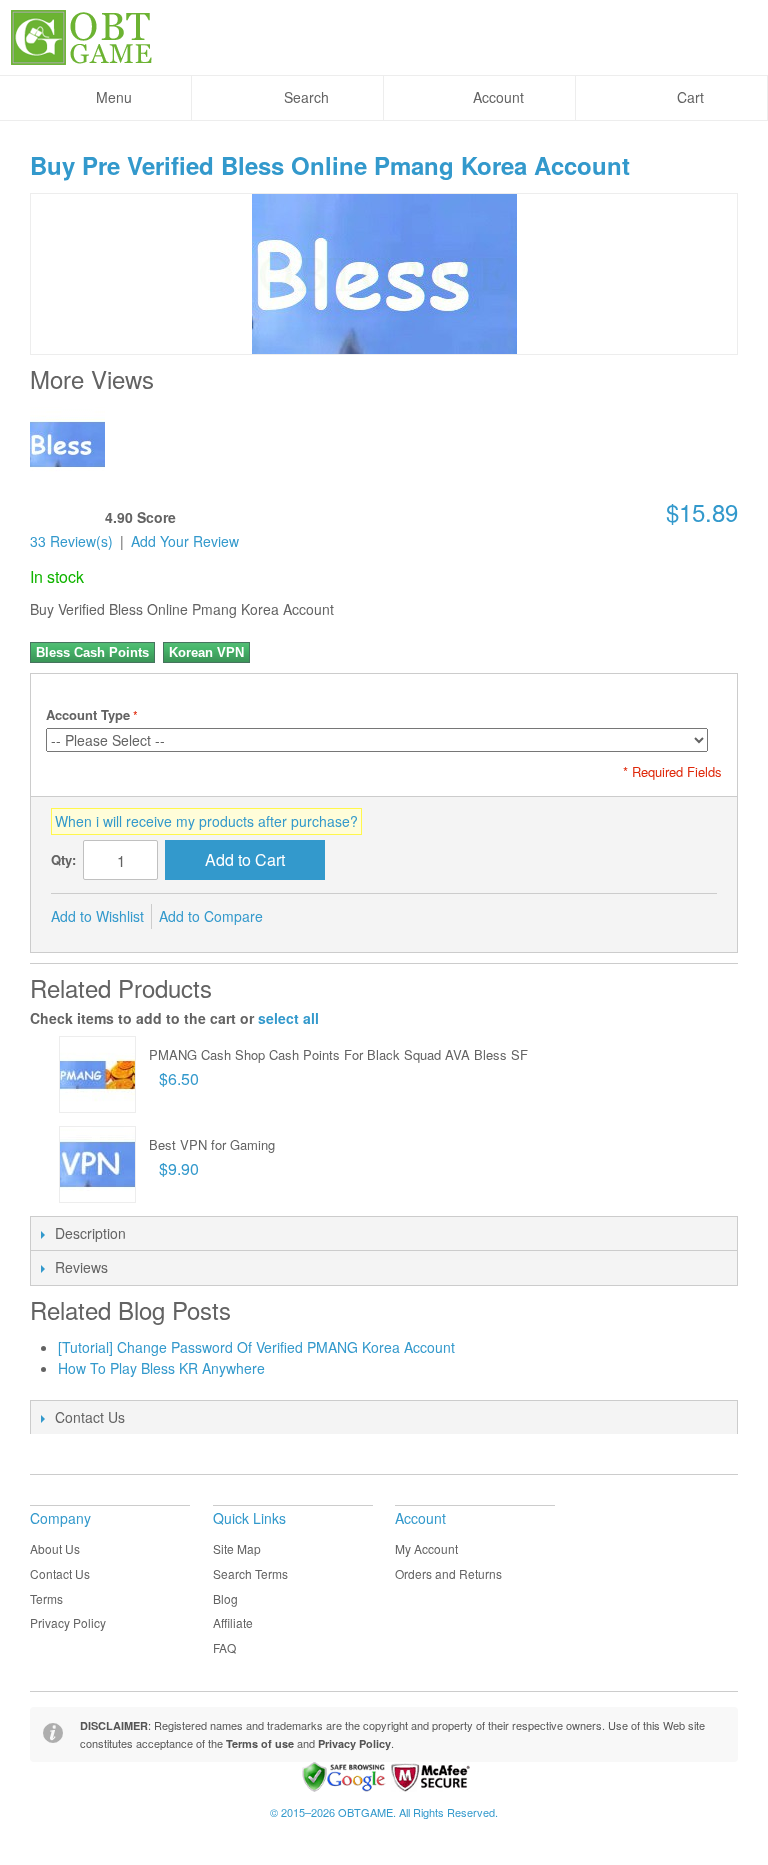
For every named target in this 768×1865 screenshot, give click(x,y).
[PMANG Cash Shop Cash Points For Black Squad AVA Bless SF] (97, 1074)
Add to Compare (211, 916)
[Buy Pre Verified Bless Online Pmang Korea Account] (67, 444)
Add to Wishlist (97, 916)
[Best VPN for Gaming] (97, 1164)
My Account (426, 1548)
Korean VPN (206, 652)
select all (288, 1018)
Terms (46, 1598)
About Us (55, 1548)
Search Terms (250, 1573)
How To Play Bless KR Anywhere (161, 1368)
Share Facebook (305, 917)
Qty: (63, 859)
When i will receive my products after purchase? (206, 821)
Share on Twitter (345, 917)
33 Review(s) (71, 541)
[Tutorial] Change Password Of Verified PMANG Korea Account (256, 1347)
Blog (225, 1598)
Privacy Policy (68, 1622)
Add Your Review (185, 541)
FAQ (224, 1647)
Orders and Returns (448, 1573)
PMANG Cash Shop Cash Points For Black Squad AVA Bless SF (338, 1054)
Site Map (237, 1548)
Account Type (88, 714)
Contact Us (60, 1573)
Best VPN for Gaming (212, 1144)
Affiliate (233, 1622)
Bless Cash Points (92, 652)
